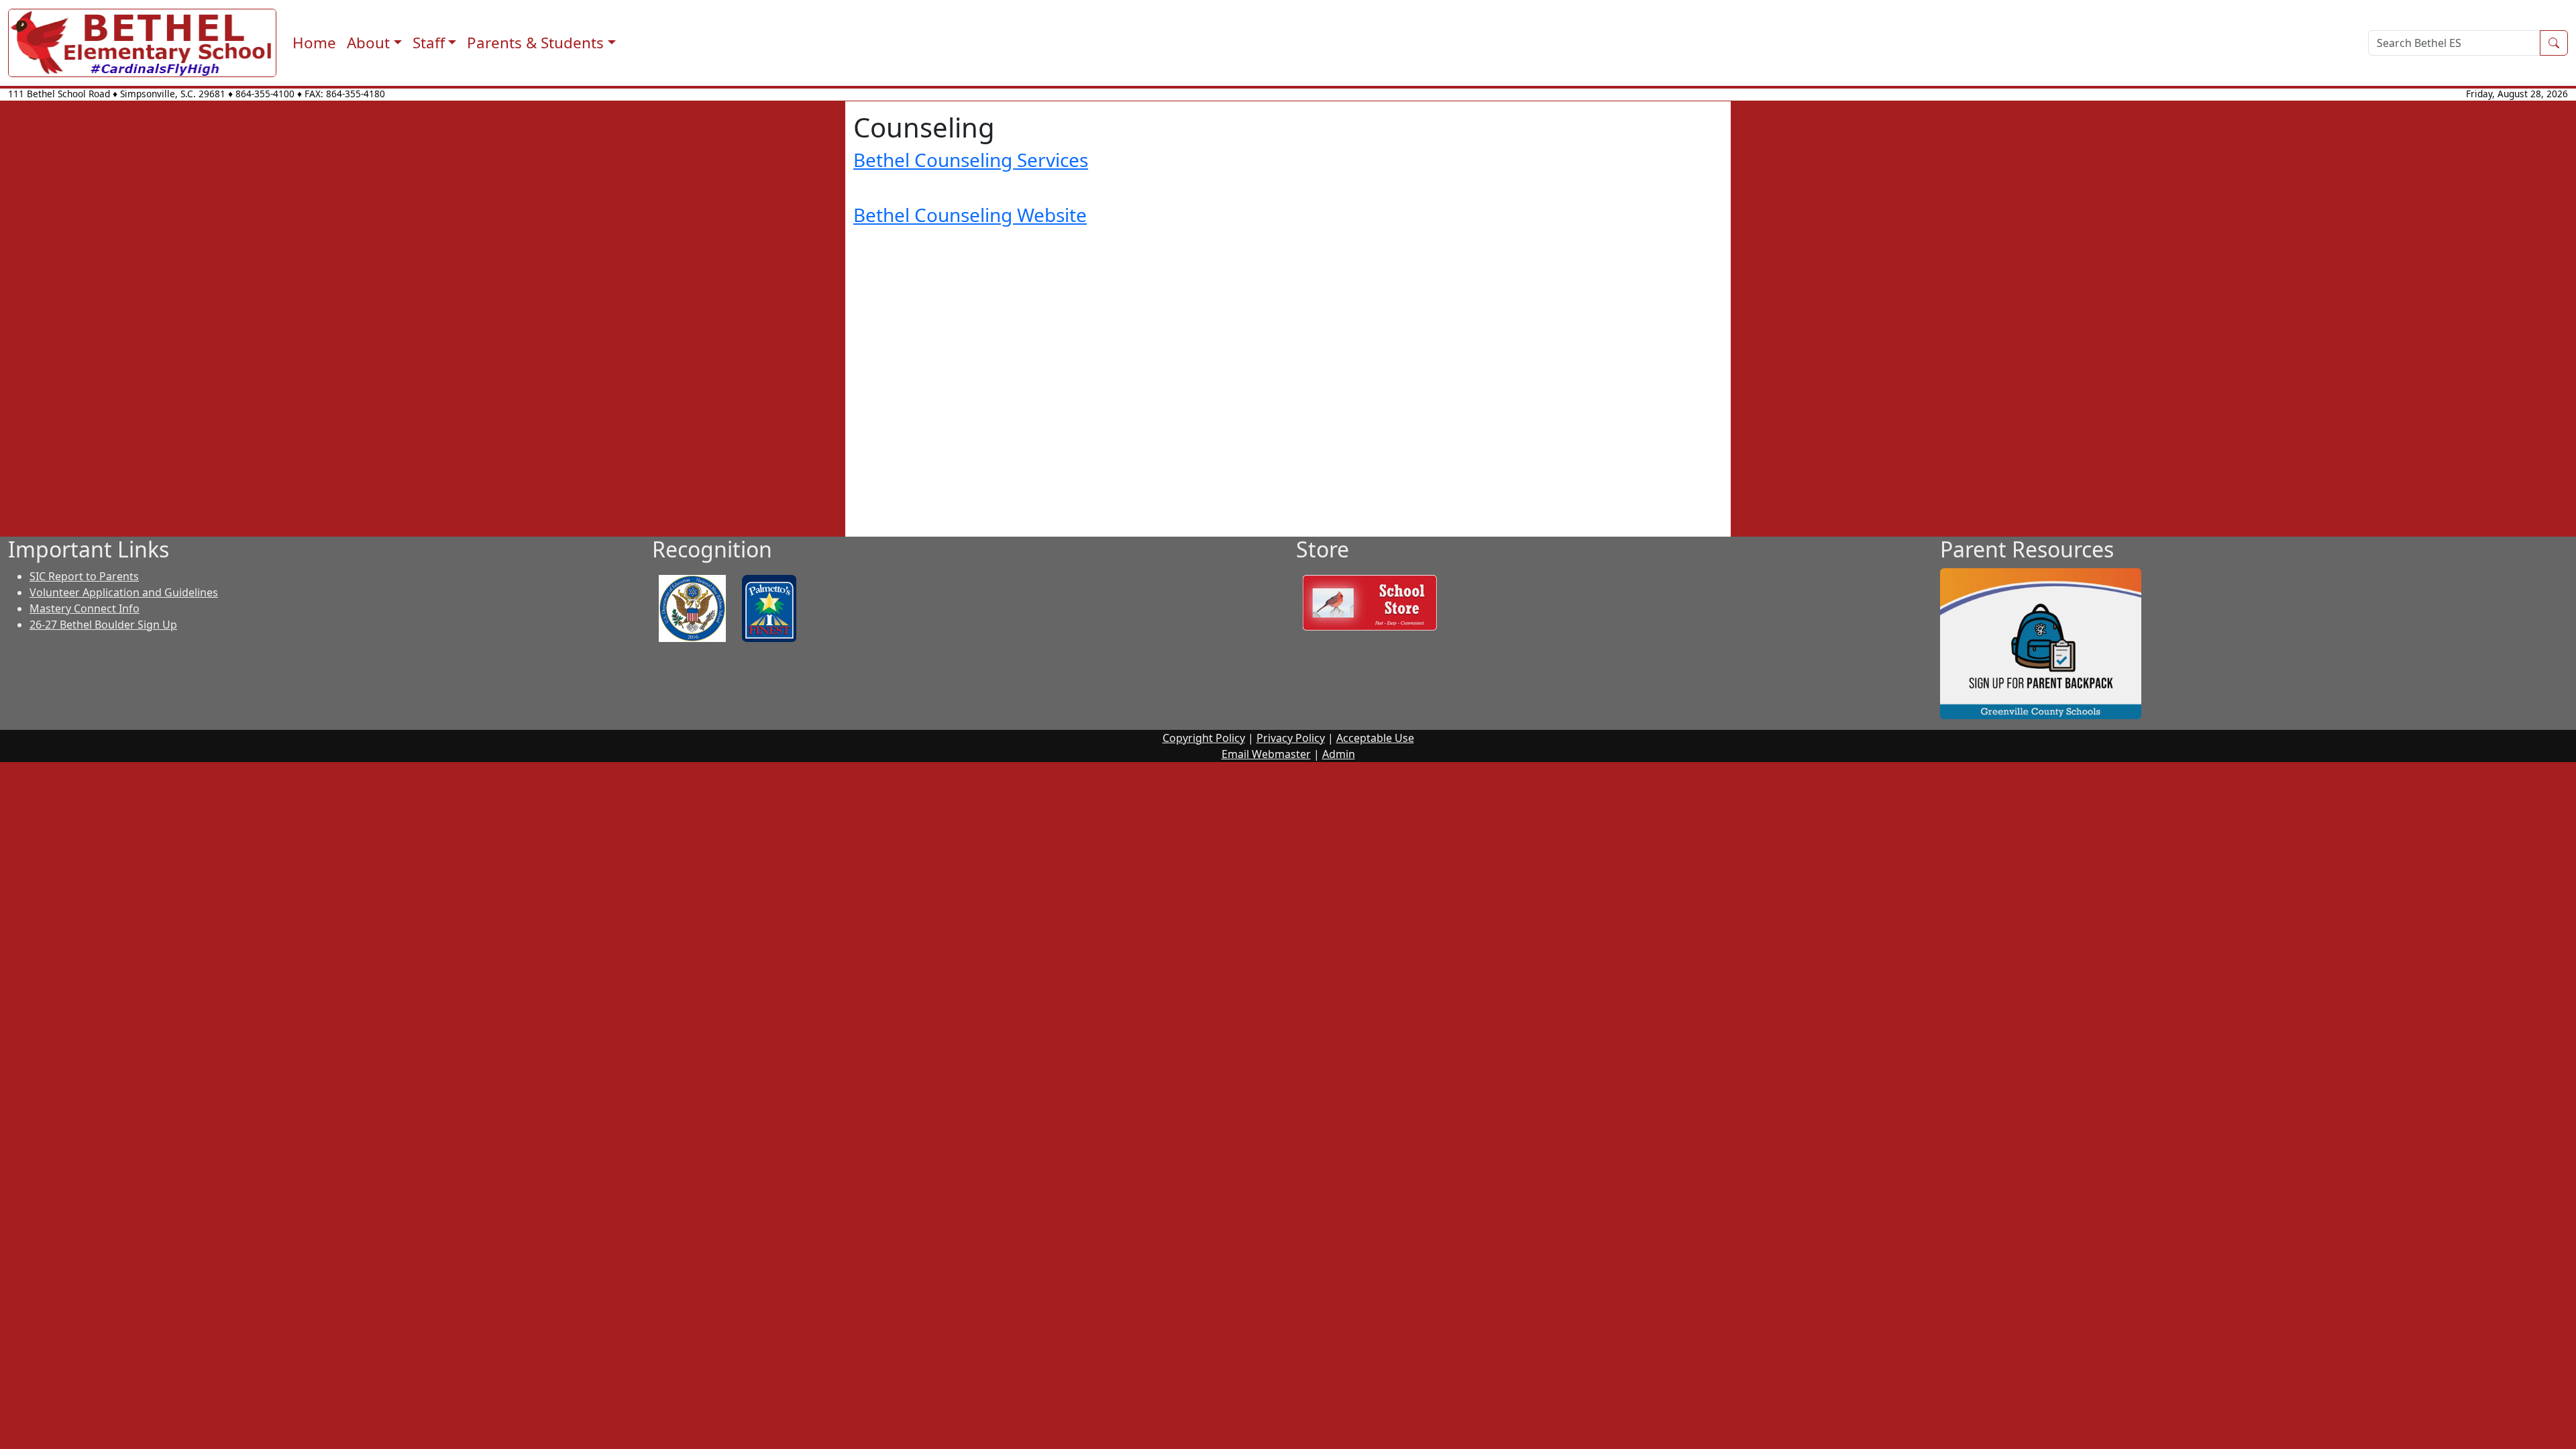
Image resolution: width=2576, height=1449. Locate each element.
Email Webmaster (1266, 754)
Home (314, 43)
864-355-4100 (265, 94)
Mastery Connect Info (85, 608)
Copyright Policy (1204, 738)
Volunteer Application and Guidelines (124, 592)
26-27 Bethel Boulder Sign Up (103, 625)
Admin (1339, 754)
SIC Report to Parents (84, 576)
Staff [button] (429, 43)
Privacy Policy (1291, 738)
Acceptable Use (1375, 738)
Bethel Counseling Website (970, 215)
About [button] (368, 43)
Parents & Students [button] (535, 43)
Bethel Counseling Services (971, 160)
